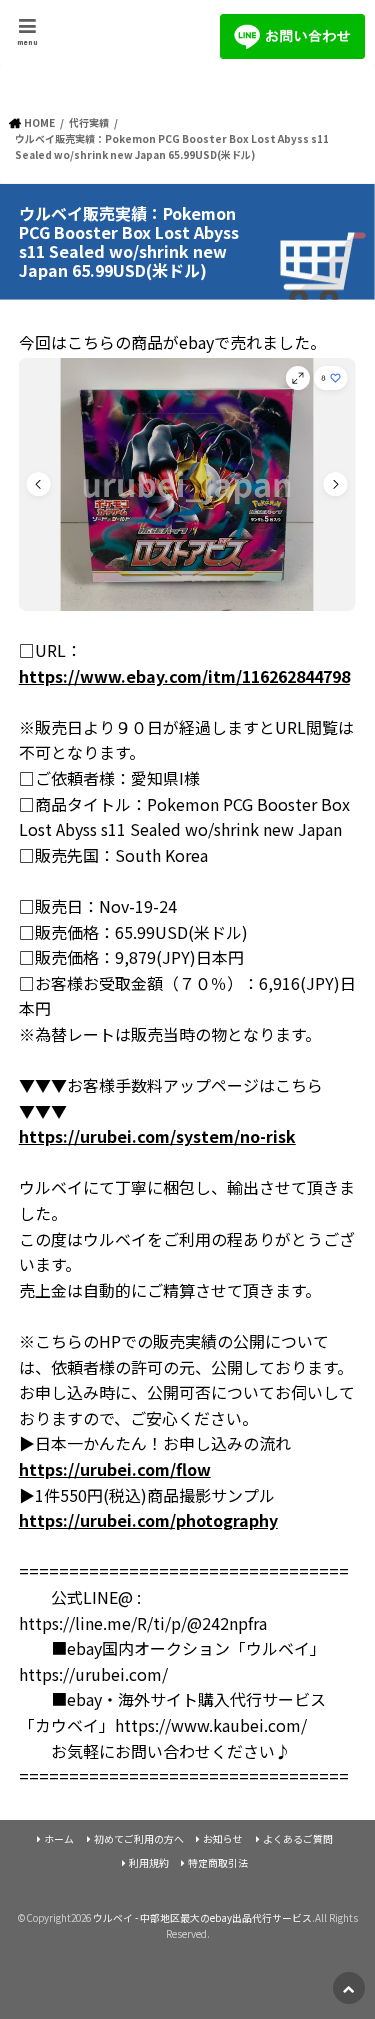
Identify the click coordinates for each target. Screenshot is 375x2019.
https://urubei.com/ (93, 1674)
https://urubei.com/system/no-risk (157, 1136)
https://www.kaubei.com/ (211, 1725)
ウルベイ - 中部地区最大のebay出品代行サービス (202, 1918)
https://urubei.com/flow (115, 1469)
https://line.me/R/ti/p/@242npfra (143, 1623)
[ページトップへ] (349, 1988)
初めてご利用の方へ (139, 1839)
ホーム (59, 1839)
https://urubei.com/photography (148, 1520)
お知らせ (223, 1839)
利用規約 (149, 1863)
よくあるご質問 (298, 1839)
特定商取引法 (218, 1863)
